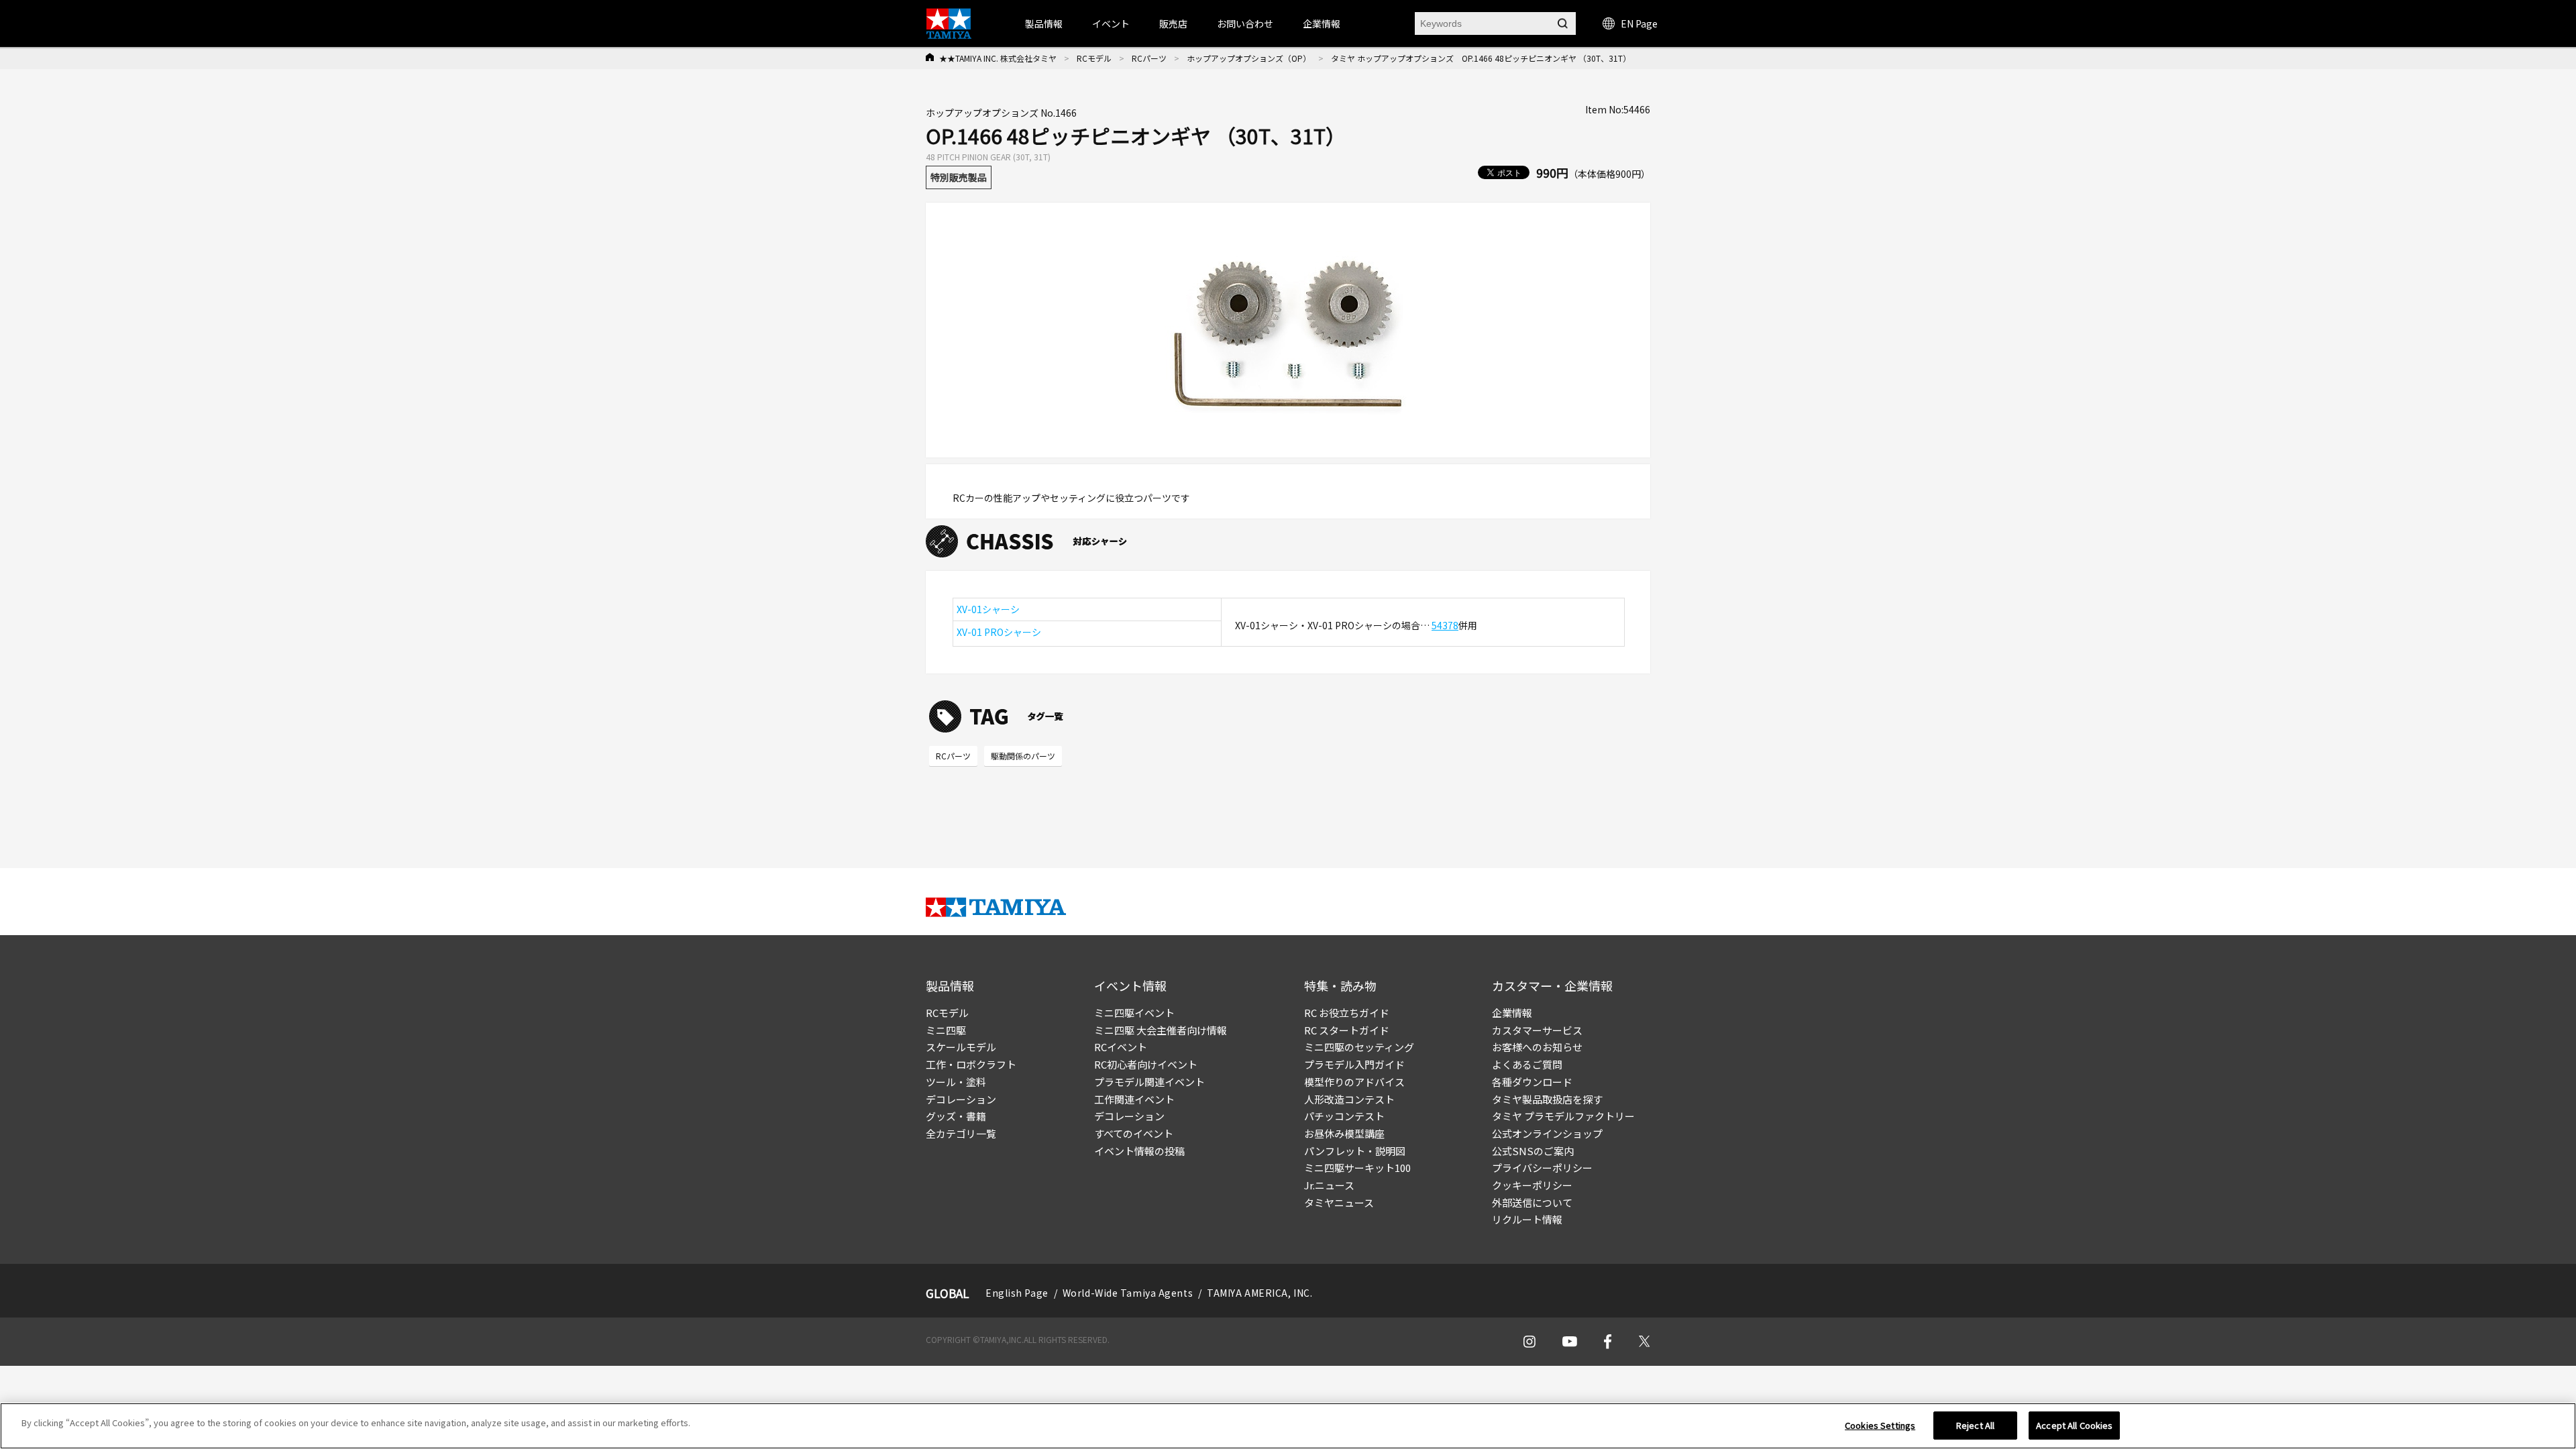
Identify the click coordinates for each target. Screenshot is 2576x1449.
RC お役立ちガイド (1347, 1013)
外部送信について (1532, 1202)
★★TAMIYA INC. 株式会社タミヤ (998, 58)
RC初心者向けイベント (1146, 1064)
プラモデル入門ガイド (1354, 1064)
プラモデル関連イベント (1149, 1082)
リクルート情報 (1527, 1219)
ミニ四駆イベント (1134, 1013)
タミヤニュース (1339, 1202)
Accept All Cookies (2074, 1425)
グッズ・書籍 (956, 1116)
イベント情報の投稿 (1139, 1151)
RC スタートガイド (1347, 1030)
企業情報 (1512, 1013)
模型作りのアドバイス (1354, 1082)
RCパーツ (1149, 58)
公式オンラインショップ (1547, 1133)
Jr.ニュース (1329, 1185)
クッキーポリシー (1532, 1185)
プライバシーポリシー (1542, 1168)
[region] (1288, 1426)
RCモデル (1094, 58)
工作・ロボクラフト (971, 1064)
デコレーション (961, 1099)
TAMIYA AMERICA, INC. (1259, 1293)
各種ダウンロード (1532, 1082)
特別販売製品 (959, 177)
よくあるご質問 (1527, 1064)
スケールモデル (961, 1047)
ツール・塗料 (956, 1082)
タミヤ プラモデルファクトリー (1563, 1116)
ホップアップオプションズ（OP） (1249, 58)
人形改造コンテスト (1349, 1099)
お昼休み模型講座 (1344, 1133)
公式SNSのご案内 (1533, 1151)
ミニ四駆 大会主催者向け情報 (1161, 1030)
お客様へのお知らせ (1537, 1047)
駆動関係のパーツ (1023, 756)
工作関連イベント (1134, 1099)
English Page (1017, 1293)
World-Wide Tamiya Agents (1128, 1293)
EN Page (1639, 23)
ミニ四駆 (946, 1030)
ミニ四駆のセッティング (1359, 1047)
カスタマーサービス (1537, 1030)
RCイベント (1121, 1047)
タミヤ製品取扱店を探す (1547, 1099)
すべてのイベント (1134, 1133)
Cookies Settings (1880, 1425)
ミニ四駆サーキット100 (1357, 1168)
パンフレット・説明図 (1355, 1151)
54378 (1445, 625)
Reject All (1975, 1425)
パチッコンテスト (1344, 1116)
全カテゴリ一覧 (961, 1133)
